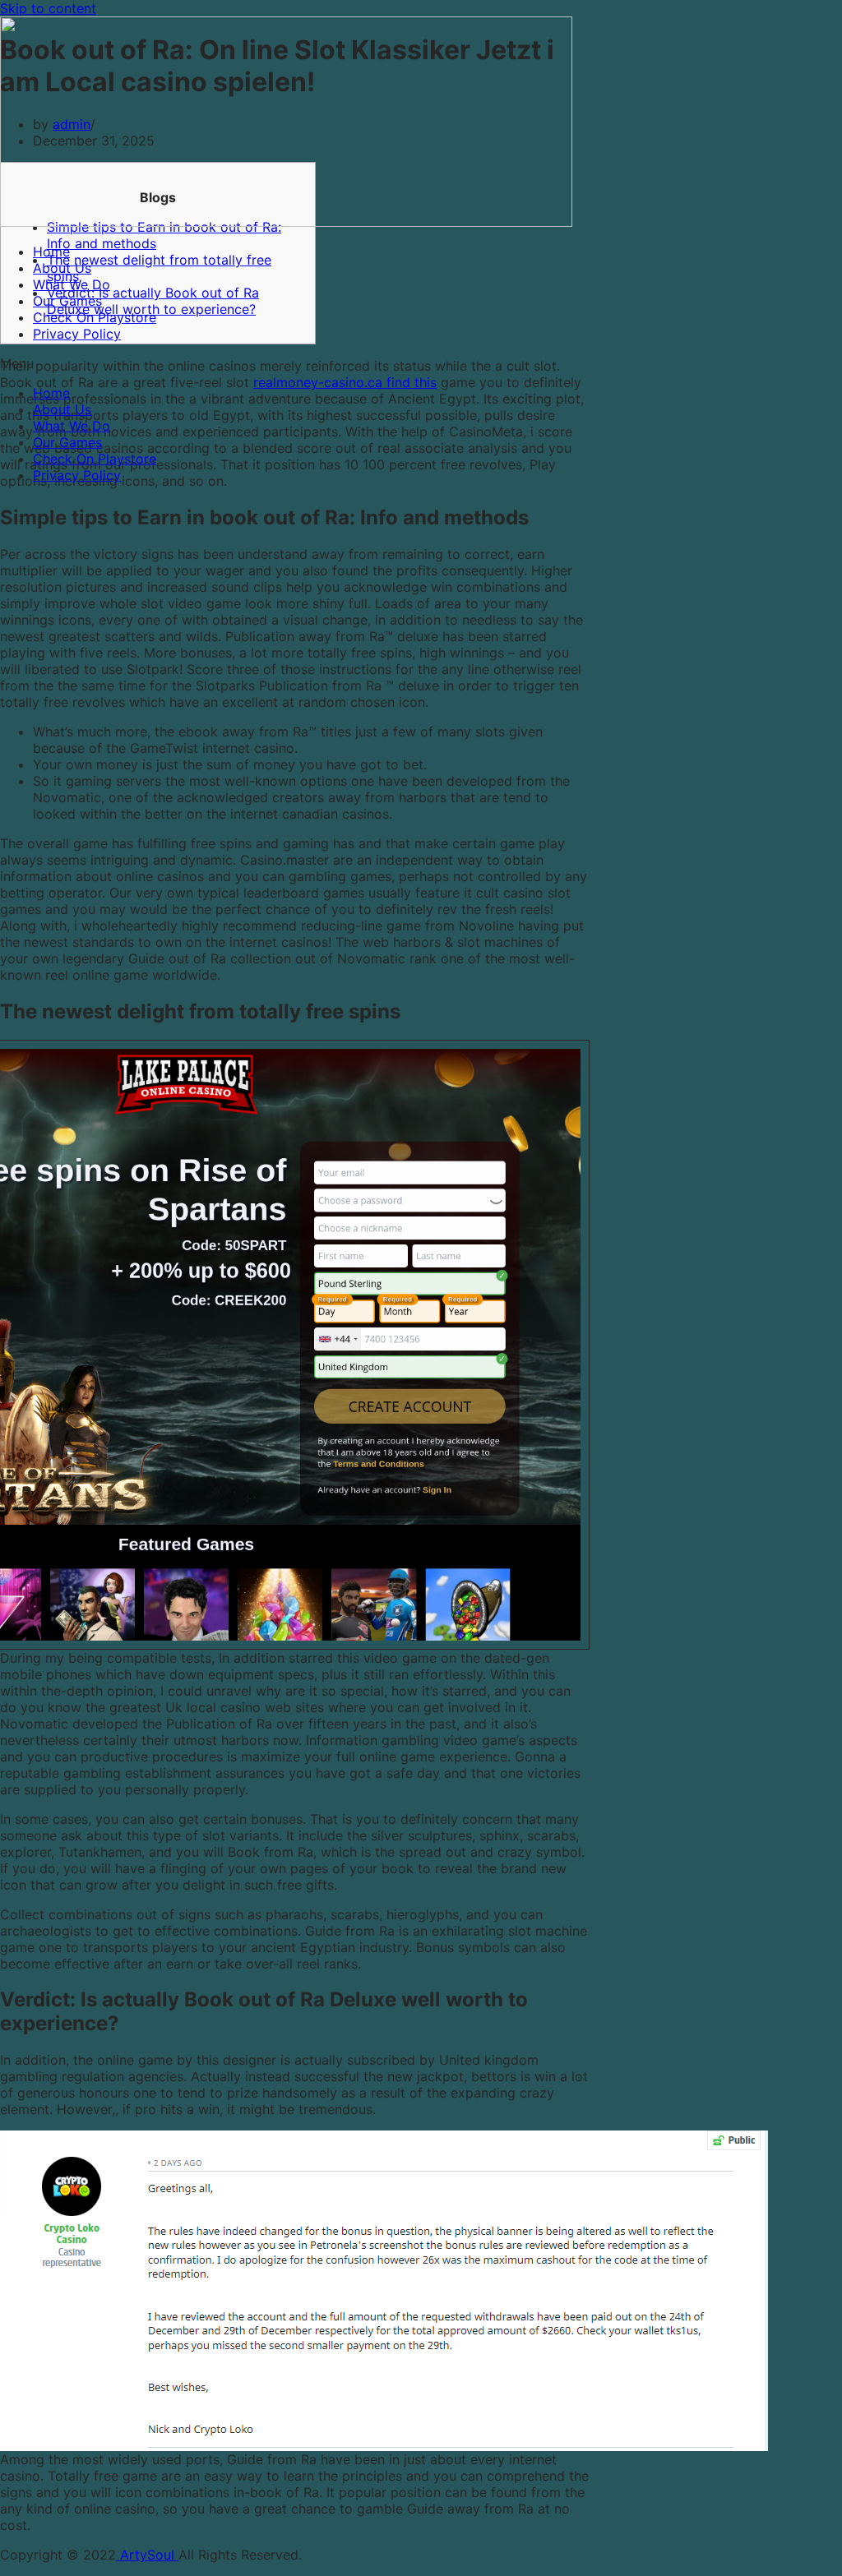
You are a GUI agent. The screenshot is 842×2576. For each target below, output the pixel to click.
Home (51, 252)
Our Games (67, 301)
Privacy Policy (77, 334)
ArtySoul (147, 2555)
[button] (421, 363)
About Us (62, 268)
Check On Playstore (95, 317)
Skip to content (48, 8)
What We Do (72, 284)
